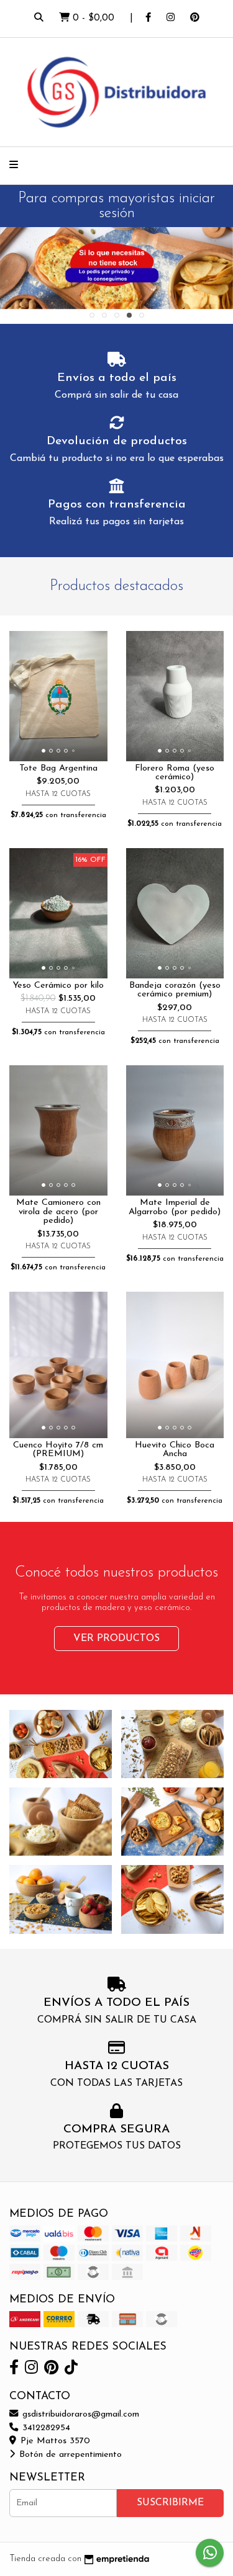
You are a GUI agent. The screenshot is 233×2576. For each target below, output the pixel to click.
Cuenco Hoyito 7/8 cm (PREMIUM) (58, 1450)
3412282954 (45, 2428)
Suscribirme (170, 2503)
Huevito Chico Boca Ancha (175, 1450)
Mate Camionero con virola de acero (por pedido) (58, 1212)
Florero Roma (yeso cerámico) (175, 773)
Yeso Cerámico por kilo (58, 986)
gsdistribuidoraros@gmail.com (79, 2414)
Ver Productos (116, 1639)
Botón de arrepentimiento (69, 2455)
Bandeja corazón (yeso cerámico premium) (175, 990)
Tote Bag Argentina (58, 768)
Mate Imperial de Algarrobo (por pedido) (175, 1207)
